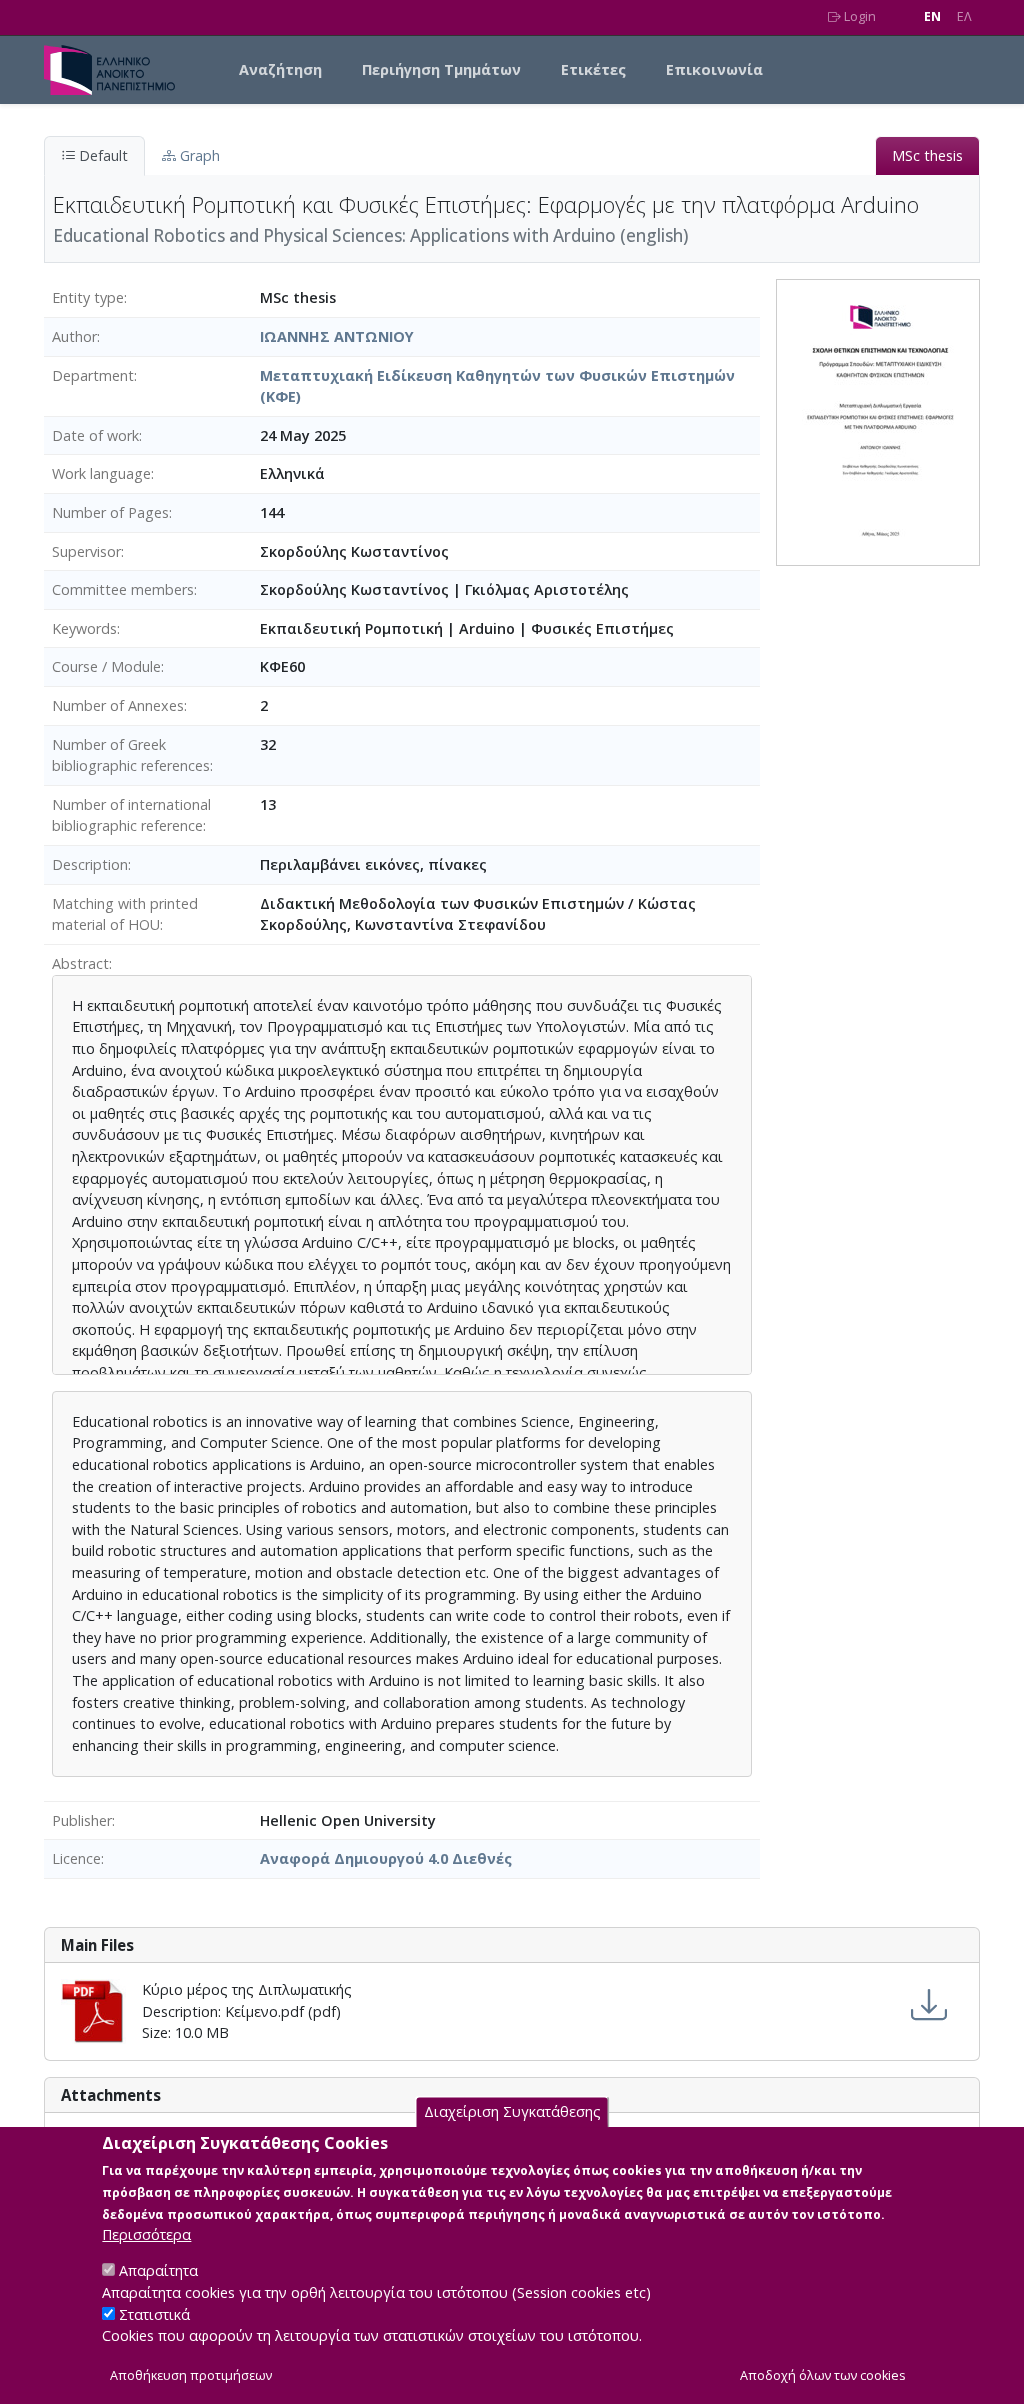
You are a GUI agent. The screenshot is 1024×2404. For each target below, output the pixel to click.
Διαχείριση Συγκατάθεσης (512, 2111)
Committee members (123, 589)
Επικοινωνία (714, 69)
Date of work (95, 435)
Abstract (80, 963)
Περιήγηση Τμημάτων (441, 69)
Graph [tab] (198, 155)
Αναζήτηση (280, 69)
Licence (76, 1858)
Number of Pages (110, 512)
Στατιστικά (154, 2314)
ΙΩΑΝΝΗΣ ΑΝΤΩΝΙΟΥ (337, 336)
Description (90, 864)
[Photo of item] (878, 421)
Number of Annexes (118, 705)
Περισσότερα (146, 2234)
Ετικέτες (593, 69)
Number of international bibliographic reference (131, 815)
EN (932, 16)
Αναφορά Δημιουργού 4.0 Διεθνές (386, 1858)
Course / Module (106, 666)
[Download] (929, 2005)
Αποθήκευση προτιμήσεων (191, 2375)
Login (858, 16)
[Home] (117, 70)
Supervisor (86, 551)
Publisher (82, 1820)
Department (93, 375)
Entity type (88, 297)
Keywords (84, 628)
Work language (101, 473)
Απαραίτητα (158, 2270)
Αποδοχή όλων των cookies (823, 2375)
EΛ (964, 16)
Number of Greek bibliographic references (131, 755)
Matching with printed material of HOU (125, 914)
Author (74, 336)
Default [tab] (101, 155)
